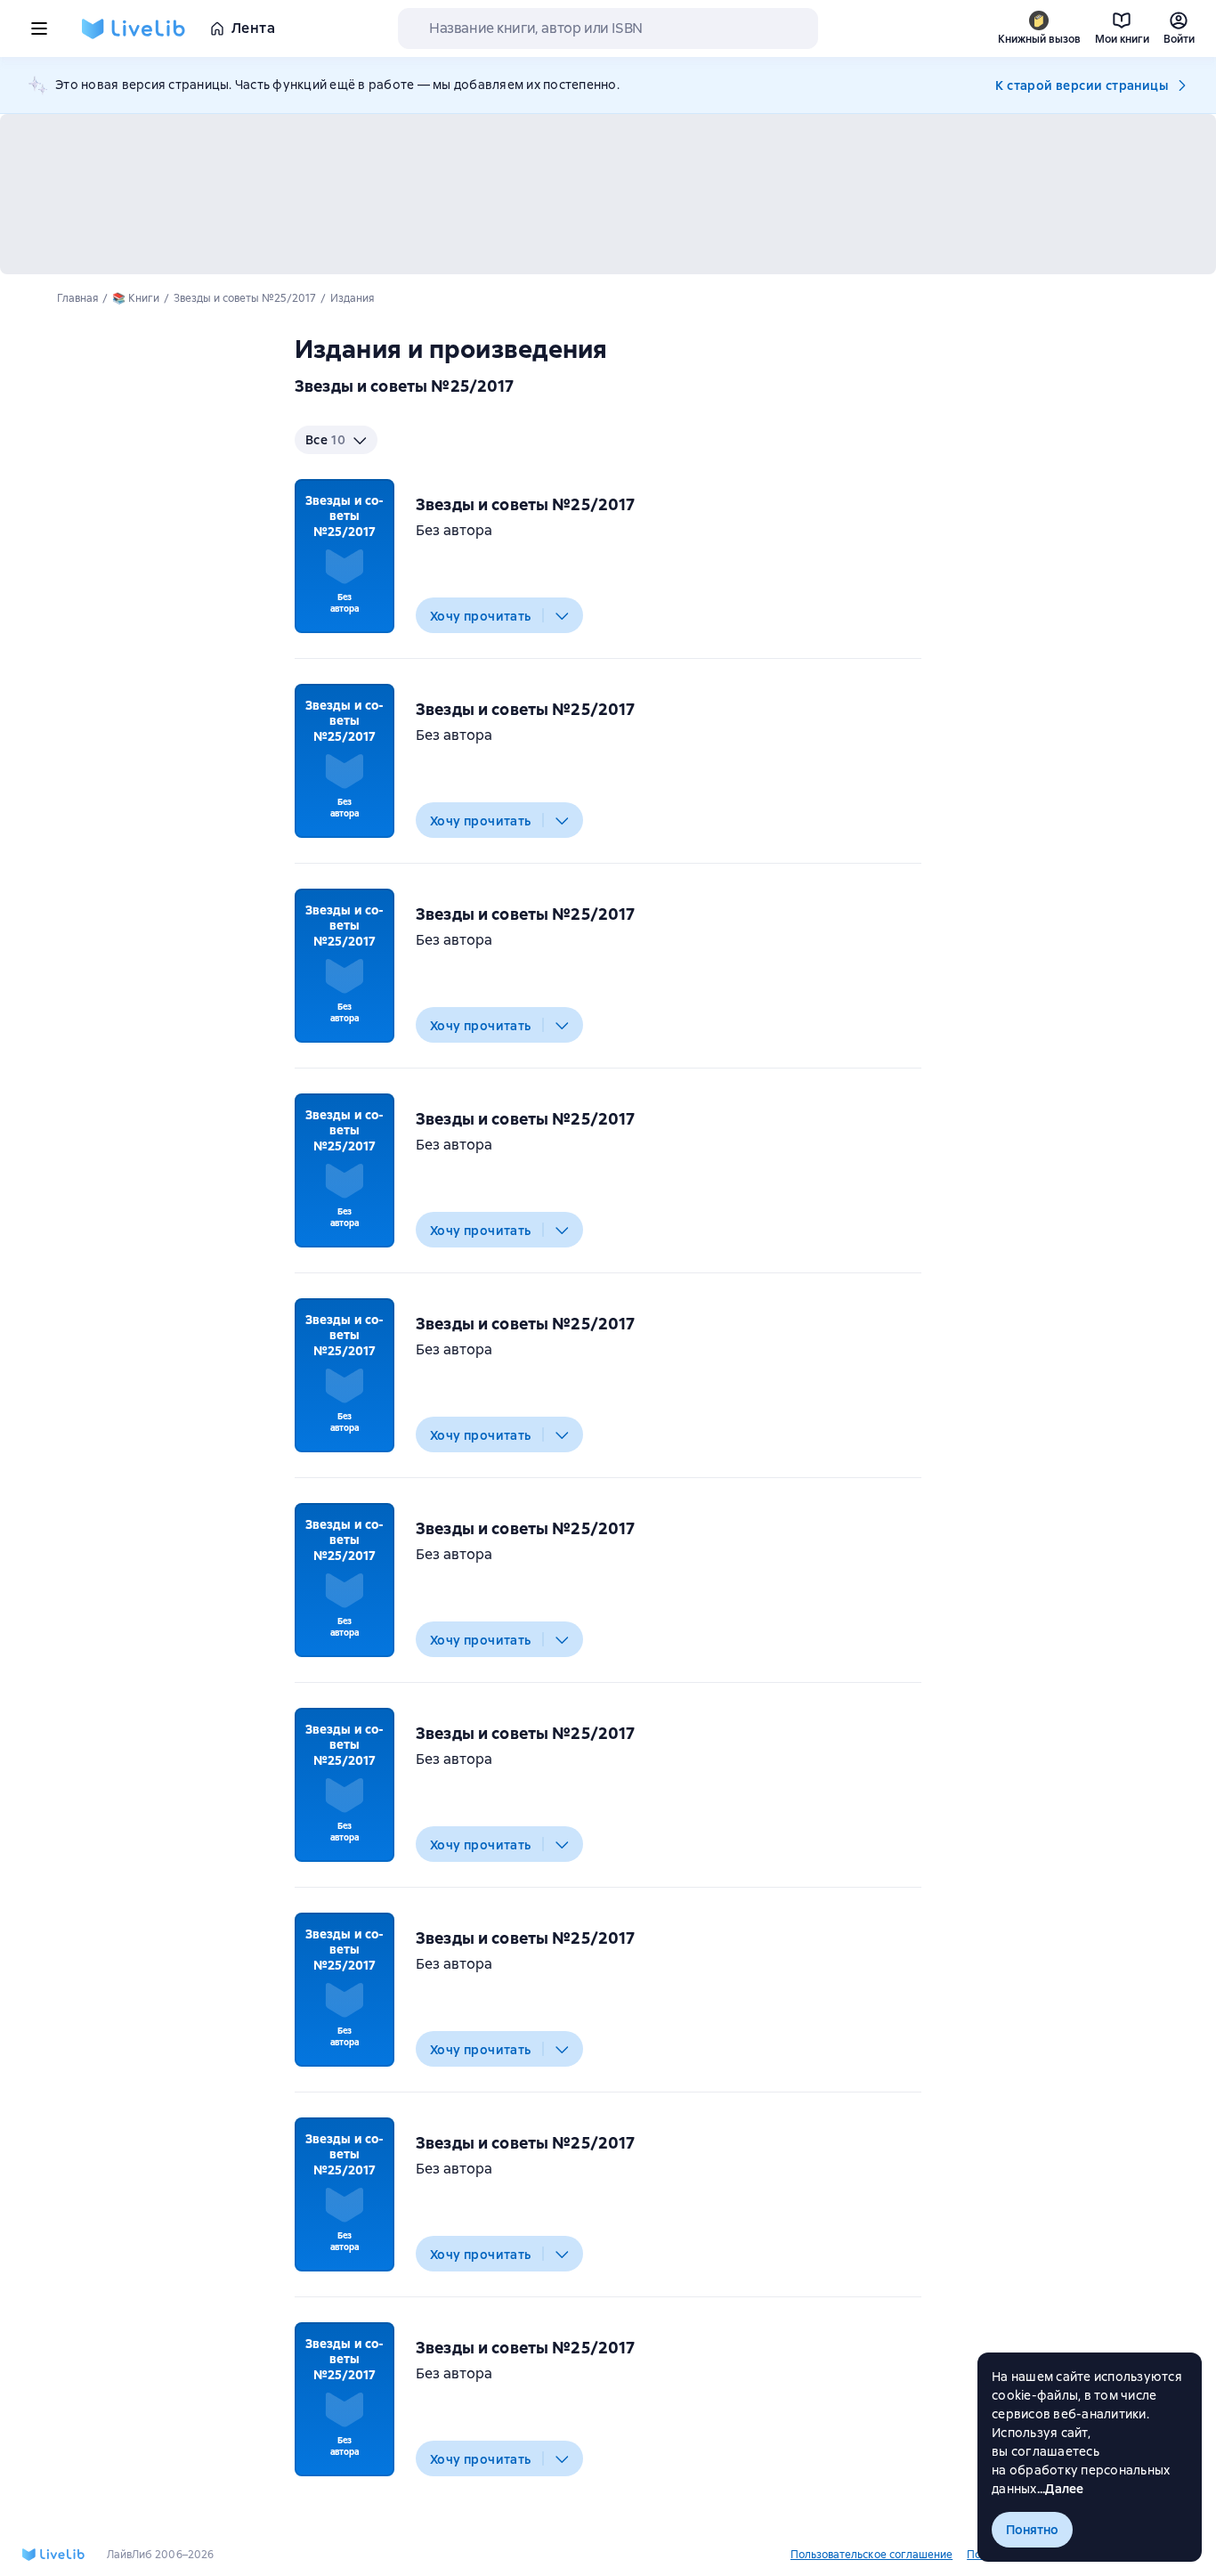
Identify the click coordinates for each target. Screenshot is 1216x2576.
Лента (253, 28)
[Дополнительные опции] (563, 615)
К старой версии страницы (1082, 85)
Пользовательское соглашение (871, 2555)
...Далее (1061, 2489)
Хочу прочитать (481, 616)
